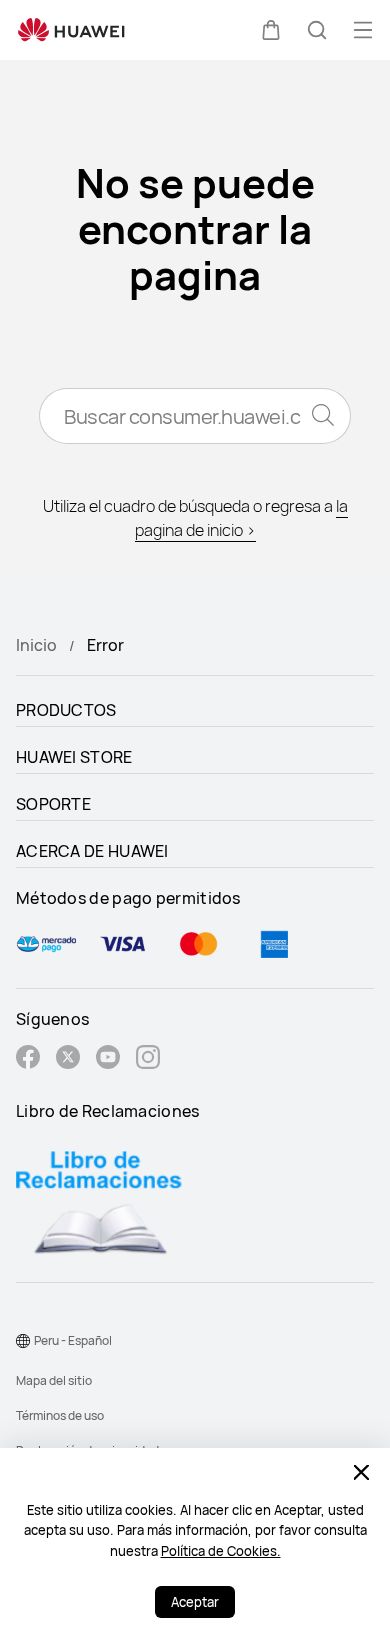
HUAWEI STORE (74, 757)
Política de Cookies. (221, 1551)
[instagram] (148, 1059)
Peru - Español (73, 1340)
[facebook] (28, 1059)
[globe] (23, 1341)
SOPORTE (53, 804)
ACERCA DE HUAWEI (92, 851)
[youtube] (108, 1059)
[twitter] (68, 1059)
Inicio (36, 645)
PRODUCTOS (66, 710)
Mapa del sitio (54, 1380)
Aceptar (195, 1602)
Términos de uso (60, 1415)
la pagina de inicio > (241, 518)
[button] (271, 30)
